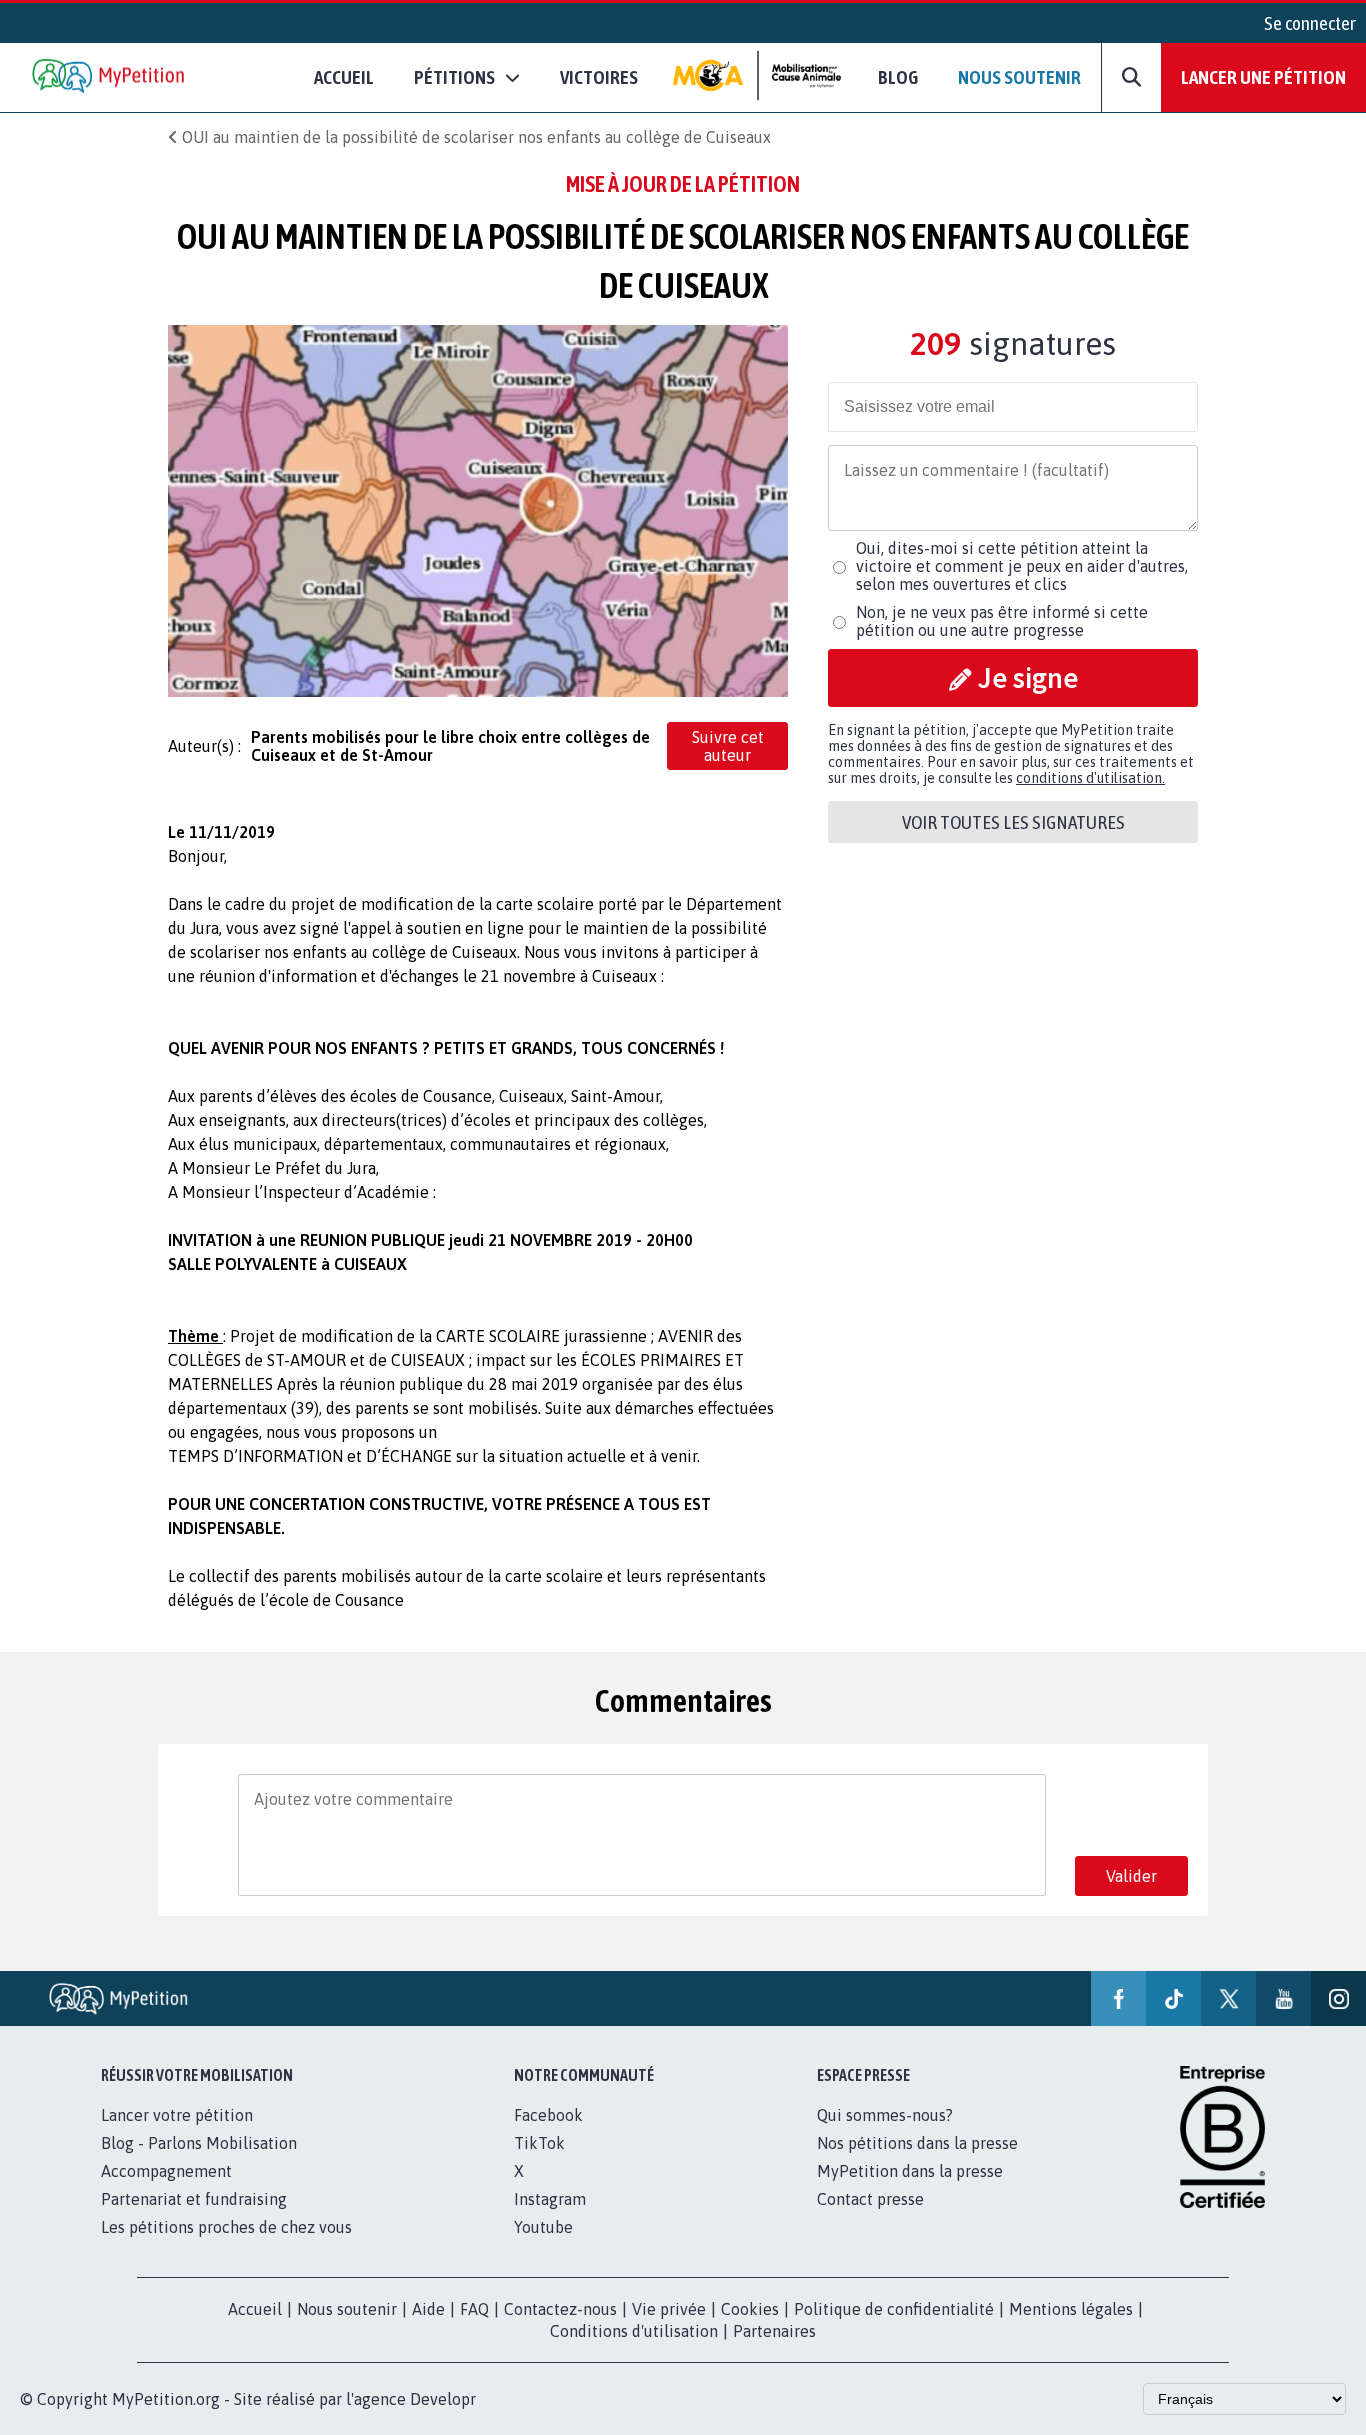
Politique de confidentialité (894, 2309)
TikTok (539, 2143)
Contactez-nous (560, 2309)
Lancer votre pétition (177, 2115)
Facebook (548, 2115)
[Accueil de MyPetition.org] (110, 77)
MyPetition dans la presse (910, 2171)
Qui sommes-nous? (885, 2115)
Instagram (550, 2199)
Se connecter (1310, 23)
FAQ (474, 2309)
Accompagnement (166, 2171)
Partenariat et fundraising (194, 2199)
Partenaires (774, 2331)
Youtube (543, 2227)
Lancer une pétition (1263, 77)
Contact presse (870, 2199)
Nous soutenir (1019, 77)
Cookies (750, 2309)
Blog (898, 77)
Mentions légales (1071, 2309)
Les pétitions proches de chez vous (226, 2227)
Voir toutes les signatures (1013, 822)
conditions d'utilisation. (1090, 778)
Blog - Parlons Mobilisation (199, 2143)
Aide (428, 2309)
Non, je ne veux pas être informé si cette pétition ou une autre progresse (1002, 621)
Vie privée (669, 2309)
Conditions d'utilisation (634, 2331)
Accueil (344, 77)
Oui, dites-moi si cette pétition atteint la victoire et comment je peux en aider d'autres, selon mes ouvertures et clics (1022, 566)
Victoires (599, 77)
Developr (443, 2399)
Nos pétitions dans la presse (917, 2143)
